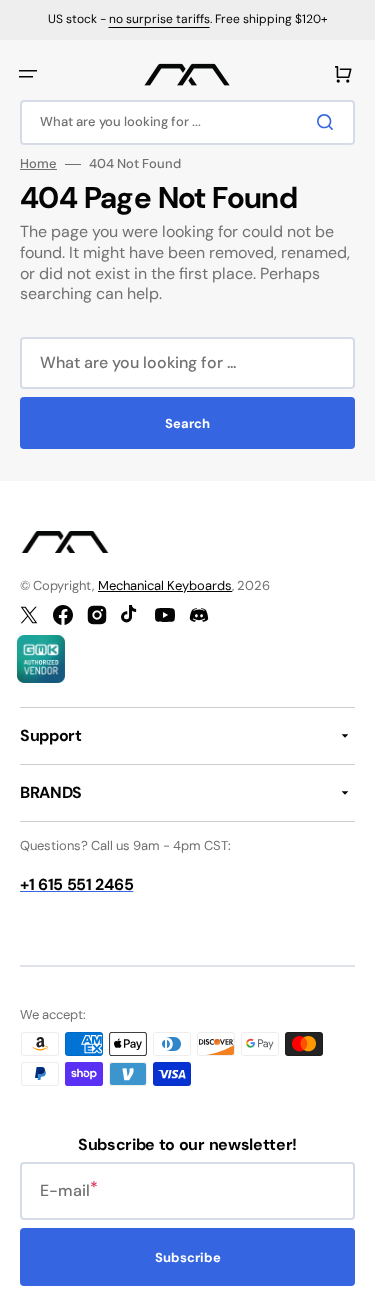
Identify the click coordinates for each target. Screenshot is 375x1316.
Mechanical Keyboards (165, 585)
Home (38, 164)
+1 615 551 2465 (76, 884)
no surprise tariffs (159, 19)
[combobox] (187, 122)
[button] (28, 74)
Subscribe (188, 1257)
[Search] (329, 122)
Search (187, 423)
